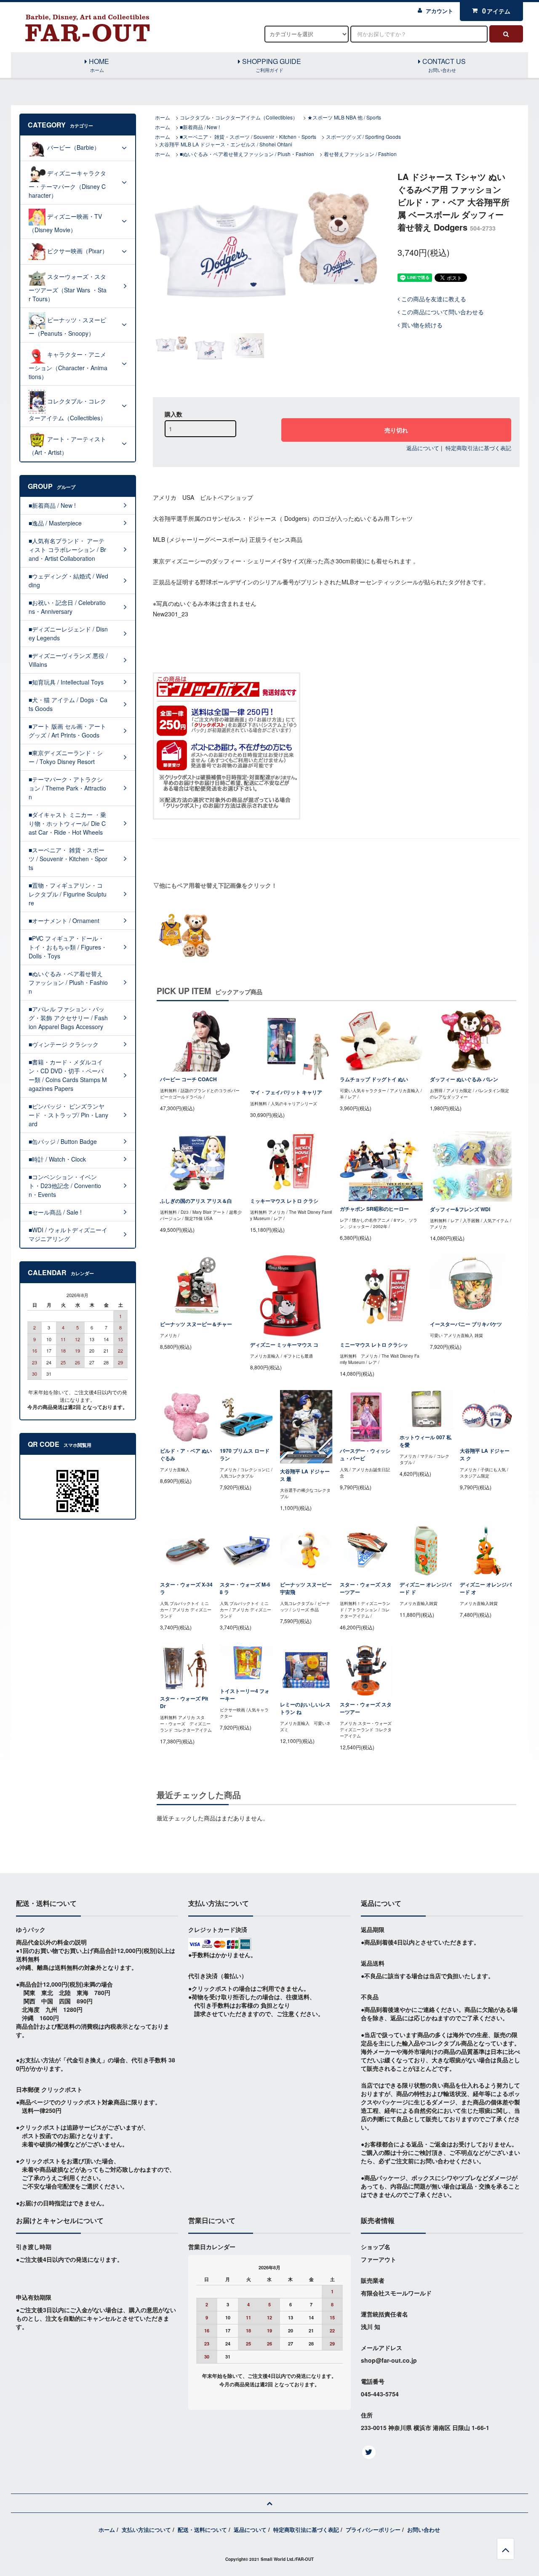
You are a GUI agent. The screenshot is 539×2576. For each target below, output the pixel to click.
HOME (98, 65)
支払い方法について (146, 2530)
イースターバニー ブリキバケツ (466, 1324)
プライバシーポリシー (373, 2530)
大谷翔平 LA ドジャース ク (485, 1455)
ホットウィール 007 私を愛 (426, 1441)
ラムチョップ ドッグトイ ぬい (374, 1079)
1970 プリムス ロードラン (245, 1455)
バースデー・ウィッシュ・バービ (365, 1455)
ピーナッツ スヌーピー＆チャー (196, 1324)
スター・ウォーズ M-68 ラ (245, 1588)
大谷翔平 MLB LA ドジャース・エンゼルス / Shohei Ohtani (226, 144)
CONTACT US (443, 65)
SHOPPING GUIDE (271, 65)
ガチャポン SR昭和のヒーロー (374, 1209)
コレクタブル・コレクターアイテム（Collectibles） (239, 117)
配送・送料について (202, 2530)
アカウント (439, 11)
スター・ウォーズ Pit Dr (184, 1702)
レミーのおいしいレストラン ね (305, 1708)
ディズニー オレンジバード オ (486, 1588)
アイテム (496, 11)
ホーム (163, 117)
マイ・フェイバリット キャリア (286, 1092)
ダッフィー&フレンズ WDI (460, 1209)
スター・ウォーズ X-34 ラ (186, 1588)
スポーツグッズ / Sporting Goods (363, 137)
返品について (423, 448)
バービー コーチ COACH (188, 1079)
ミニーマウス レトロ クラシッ (374, 1345)
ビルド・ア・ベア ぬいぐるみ (186, 1455)
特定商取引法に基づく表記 (478, 448)
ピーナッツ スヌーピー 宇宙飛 (306, 1588)
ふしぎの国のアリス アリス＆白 (196, 1201)
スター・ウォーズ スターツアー (366, 1588)
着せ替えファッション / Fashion (360, 154)
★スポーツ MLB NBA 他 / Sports (344, 117)
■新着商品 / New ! (200, 127)
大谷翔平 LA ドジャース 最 (305, 1475)
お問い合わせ (424, 2530)
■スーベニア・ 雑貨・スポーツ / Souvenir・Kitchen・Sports (248, 137)
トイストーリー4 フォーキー (245, 1695)
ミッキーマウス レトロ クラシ (284, 1201)
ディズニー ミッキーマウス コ (284, 1345)
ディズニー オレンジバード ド (426, 1588)
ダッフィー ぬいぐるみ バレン (464, 1079)
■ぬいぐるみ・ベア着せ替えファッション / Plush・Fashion (247, 154)
